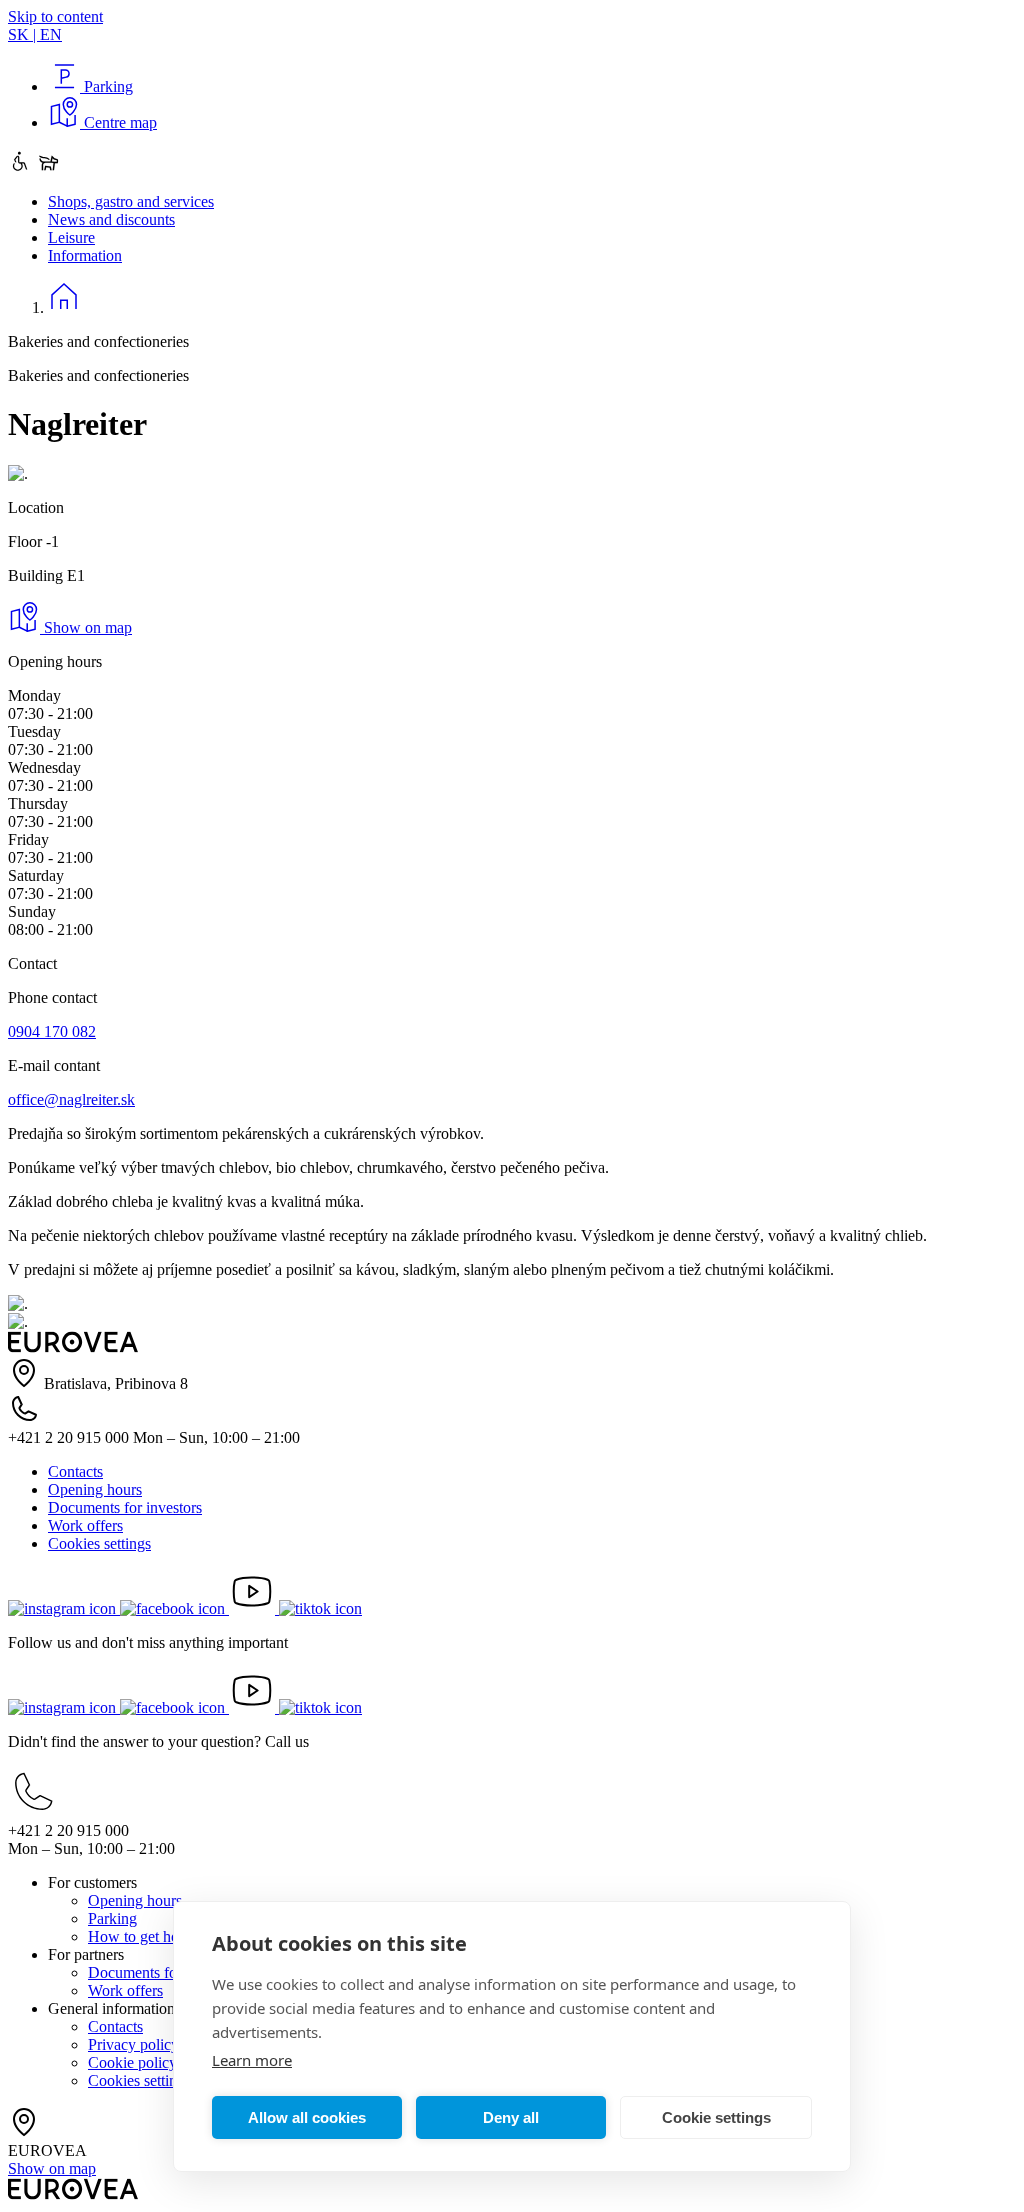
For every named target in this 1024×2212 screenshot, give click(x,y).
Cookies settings (99, 1543)
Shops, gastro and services (131, 201)
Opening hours (95, 1489)
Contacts (75, 1471)
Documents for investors (125, 1507)
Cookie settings (716, 2117)
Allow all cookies (307, 2117)
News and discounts (111, 219)
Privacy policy (133, 2044)
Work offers (85, 1525)
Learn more (252, 2060)
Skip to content (55, 16)
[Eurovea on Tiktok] (320, 1608)
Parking (112, 1918)
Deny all (511, 2117)
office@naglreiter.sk (71, 1099)
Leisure (71, 237)
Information (85, 255)
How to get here (139, 1936)
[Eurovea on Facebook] (174, 1608)
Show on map (86, 627)
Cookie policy (132, 2062)
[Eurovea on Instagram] (64, 1608)
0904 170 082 (52, 1031)
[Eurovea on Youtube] (254, 1608)
